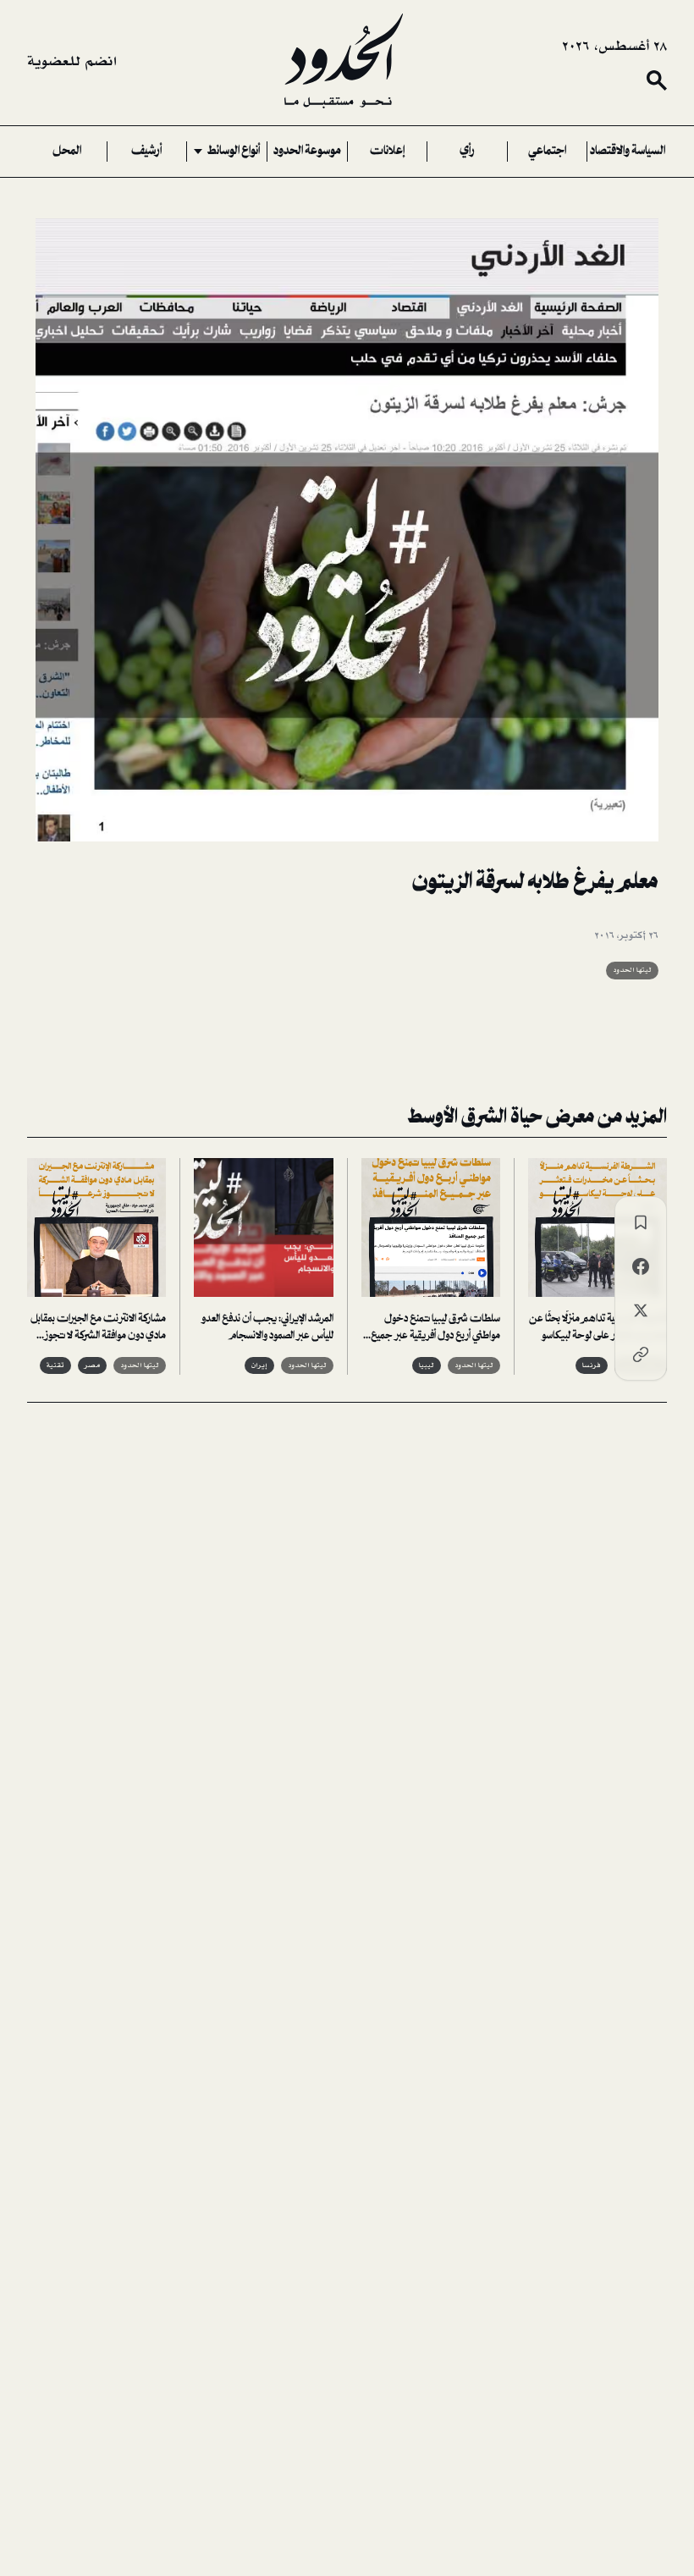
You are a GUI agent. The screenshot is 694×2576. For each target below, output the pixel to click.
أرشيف (146, 152)
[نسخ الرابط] (641, 1354)
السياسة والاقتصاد (628, 152)
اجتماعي (547, 152)
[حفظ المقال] (641, 1222)
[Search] (657, 80)
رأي (467, 152)
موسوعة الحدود (307, 152)
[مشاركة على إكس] (641, 1310)
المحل (67, 152)
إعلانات (387, 152)
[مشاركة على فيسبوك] (641, 1266)
